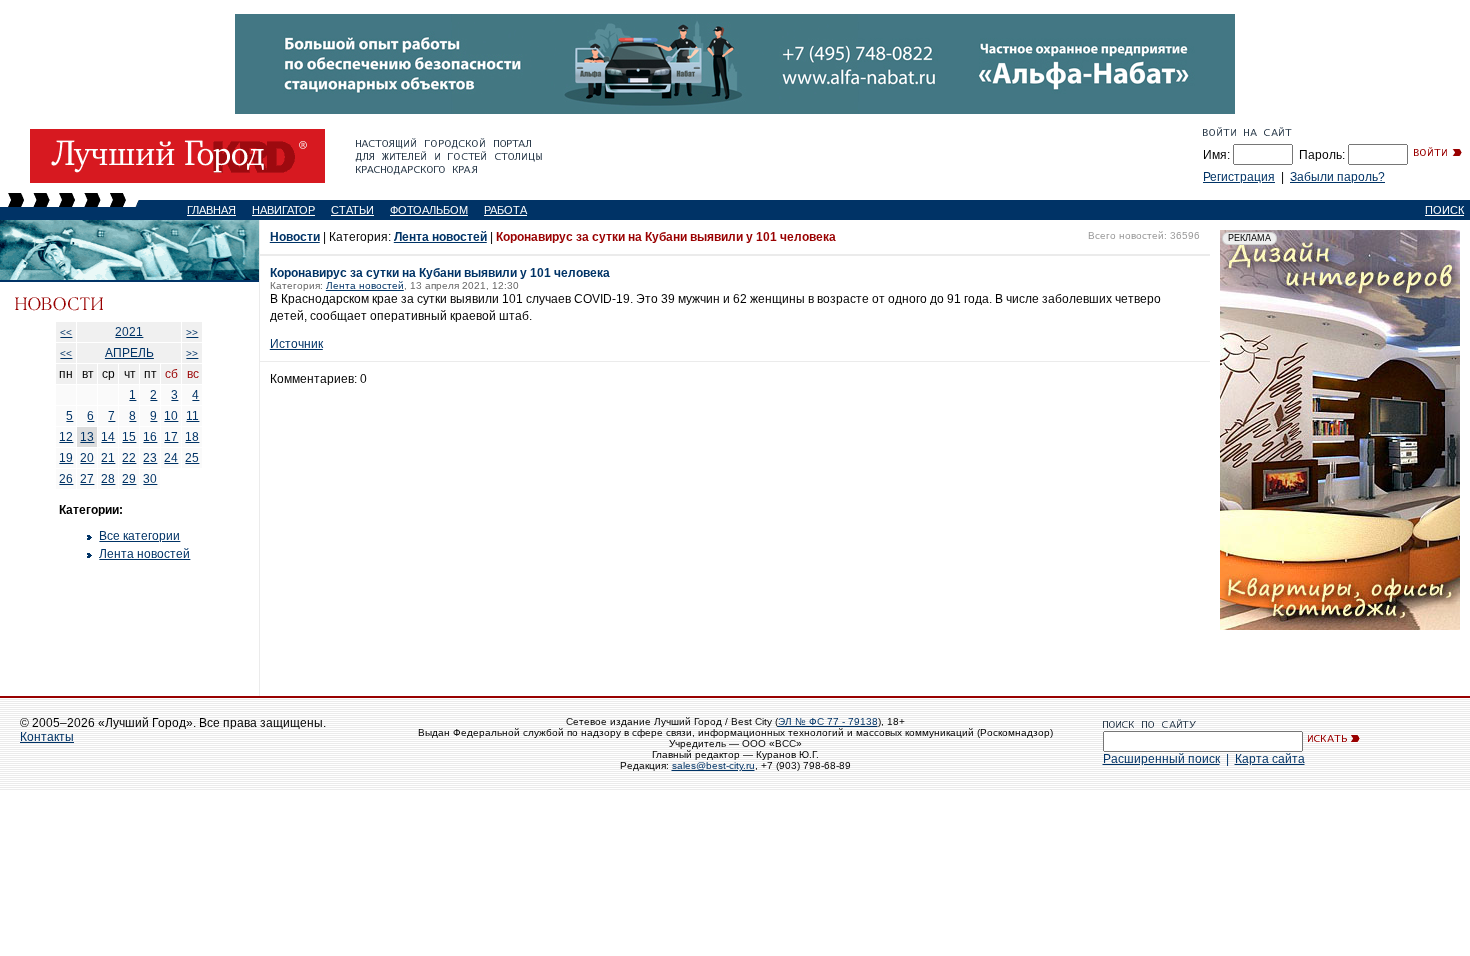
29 (129, 479)
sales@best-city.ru (713, 765)
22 (129, 458)
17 (171, 437)
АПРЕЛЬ (129, 353)
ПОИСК (1444, 210)
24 (171, 458)
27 (87, 479)
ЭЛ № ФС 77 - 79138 (828, 721)
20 (87, 458)
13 (87, 437)
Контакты (47, 737)
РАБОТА (505, 210)
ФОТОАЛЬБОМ (429, 210)
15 (129, 437)
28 (108, 479)
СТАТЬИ (352, 210)
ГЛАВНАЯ (211, 210)
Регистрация (1239, 177)
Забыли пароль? (1337, 177)
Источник (296, 344)
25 (192, 458)
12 (66, 437)
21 (108, 458)
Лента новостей (144, 554)
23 (150, 458)
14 (108, 437)
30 (150, 479)
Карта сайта (1270, 759)
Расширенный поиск (1161, 759)
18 (192, 437)
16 (150, 437)
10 (171, 416)
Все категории (139, 536)
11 (192, 416)
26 (66, 479)
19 (66, 458)
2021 (129, 332)
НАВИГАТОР (283, 210)
